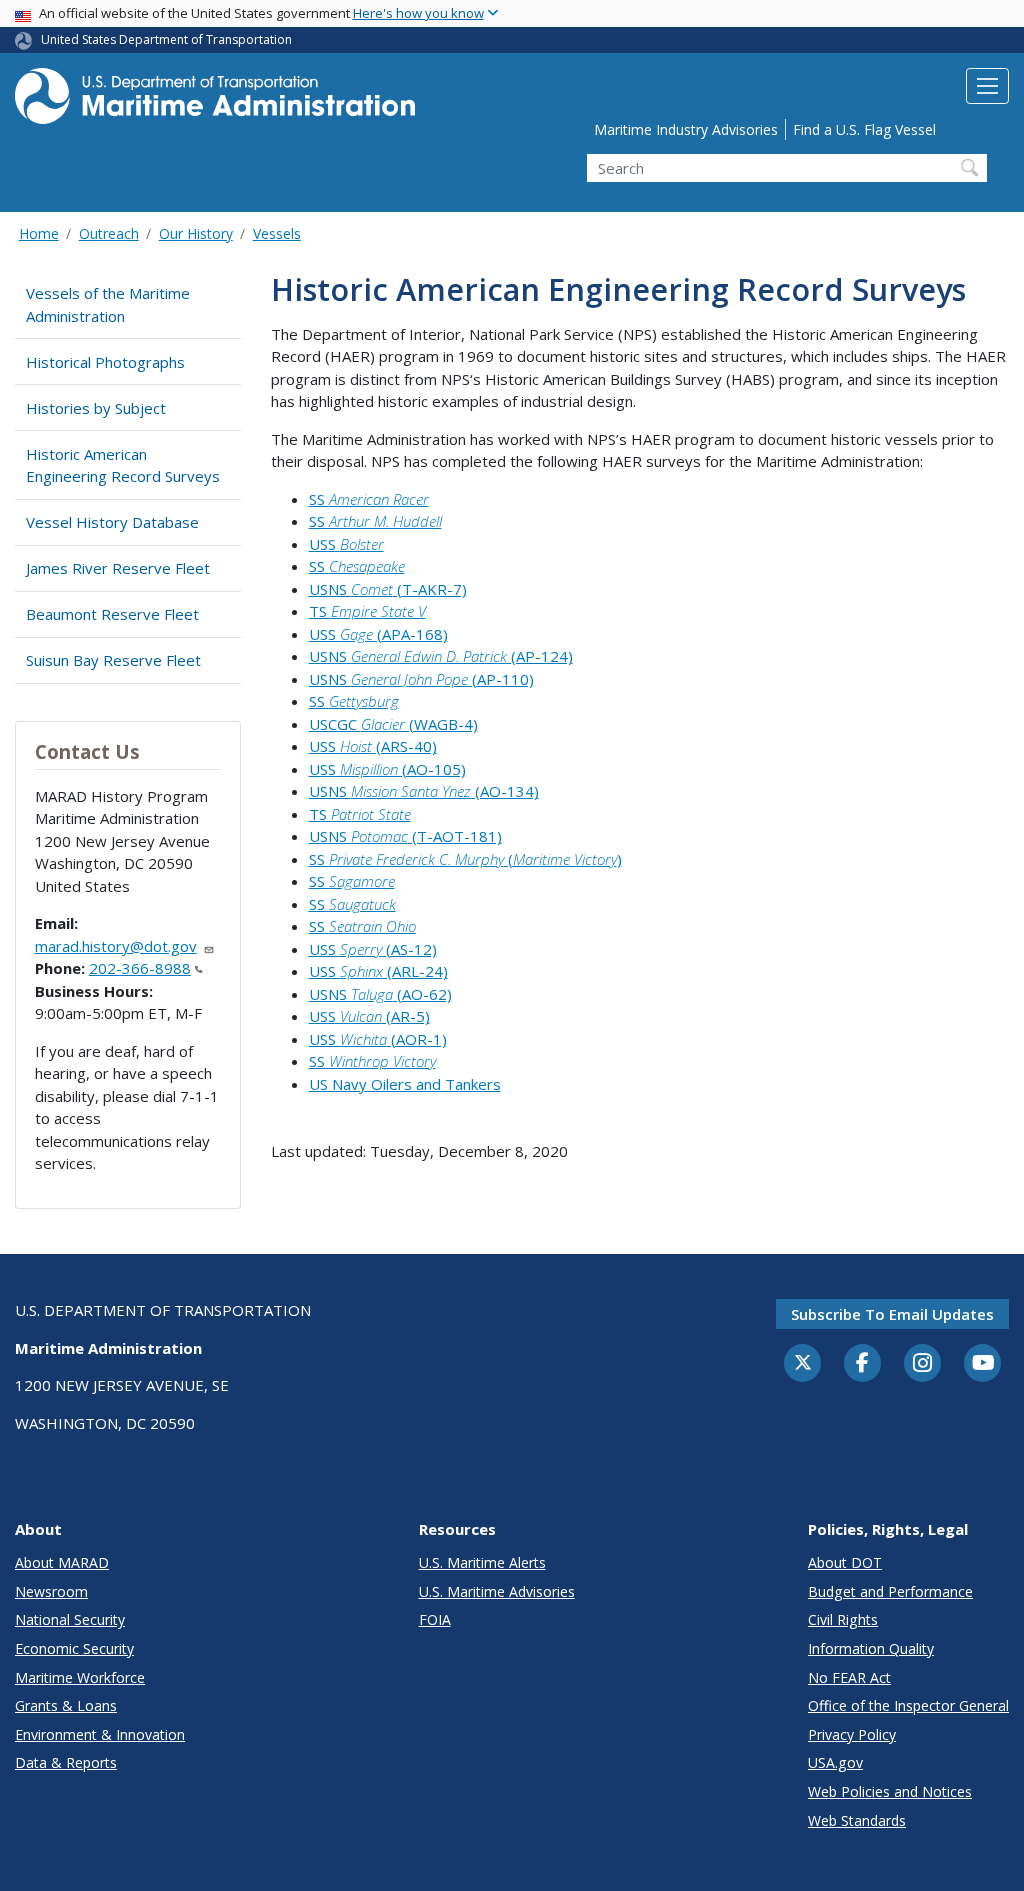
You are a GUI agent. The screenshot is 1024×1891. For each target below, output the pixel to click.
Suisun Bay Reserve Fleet (113, 660)
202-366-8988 (140, 968)
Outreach (109, 233)
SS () (465, 859)
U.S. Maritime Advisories (497, 1591)
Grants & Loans (66, 1705)
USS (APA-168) (378, 634)
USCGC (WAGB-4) (393, 724)
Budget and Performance (890, 1591)
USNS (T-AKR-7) (388, 589)
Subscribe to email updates (892, 1314)
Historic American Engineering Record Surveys (123, 465)
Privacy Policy (852, 1734)
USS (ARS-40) (373, 746)
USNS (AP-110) (421, 679)
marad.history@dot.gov (116, 946)
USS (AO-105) (387, 769)
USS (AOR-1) (378, 1039)
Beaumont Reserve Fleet (112, 614)
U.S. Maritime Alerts (482, 1562)
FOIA (435, 1619)
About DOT (845, 1562)
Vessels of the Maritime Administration (108, 304)
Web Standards (857, 1820)
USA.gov (835, 1762)
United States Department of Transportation (166, 39)
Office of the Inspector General (908, 1705)
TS (367, 611)
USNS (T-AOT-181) (405, 836)
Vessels (277, 233)
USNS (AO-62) (380, 994)
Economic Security (74, 1648)
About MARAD (62, 1562)
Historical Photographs (105, 362)
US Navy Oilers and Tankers (405, 1084)
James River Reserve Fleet (118, 568)
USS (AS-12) (373, 949)
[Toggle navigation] (987, 86)
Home (39, 233)
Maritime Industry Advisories (686, 129)
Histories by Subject (96, 408)
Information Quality (871, 1648)
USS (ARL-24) (378, 971)
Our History (196, 233)
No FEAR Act (849, 1677)
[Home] (215, 101)
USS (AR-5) (369, 1016)
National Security (70, 1619)
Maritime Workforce (80, 1677)
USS (346, 544)
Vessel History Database (112, 522)
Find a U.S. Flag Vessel (864, 129)
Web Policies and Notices (890, 1791)
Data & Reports (66, 1762)
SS (369, 499)
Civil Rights (843, 1619)
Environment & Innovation (100, 1734)
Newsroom (51, 1591)
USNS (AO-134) (424, 791)
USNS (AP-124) (441, 656)
